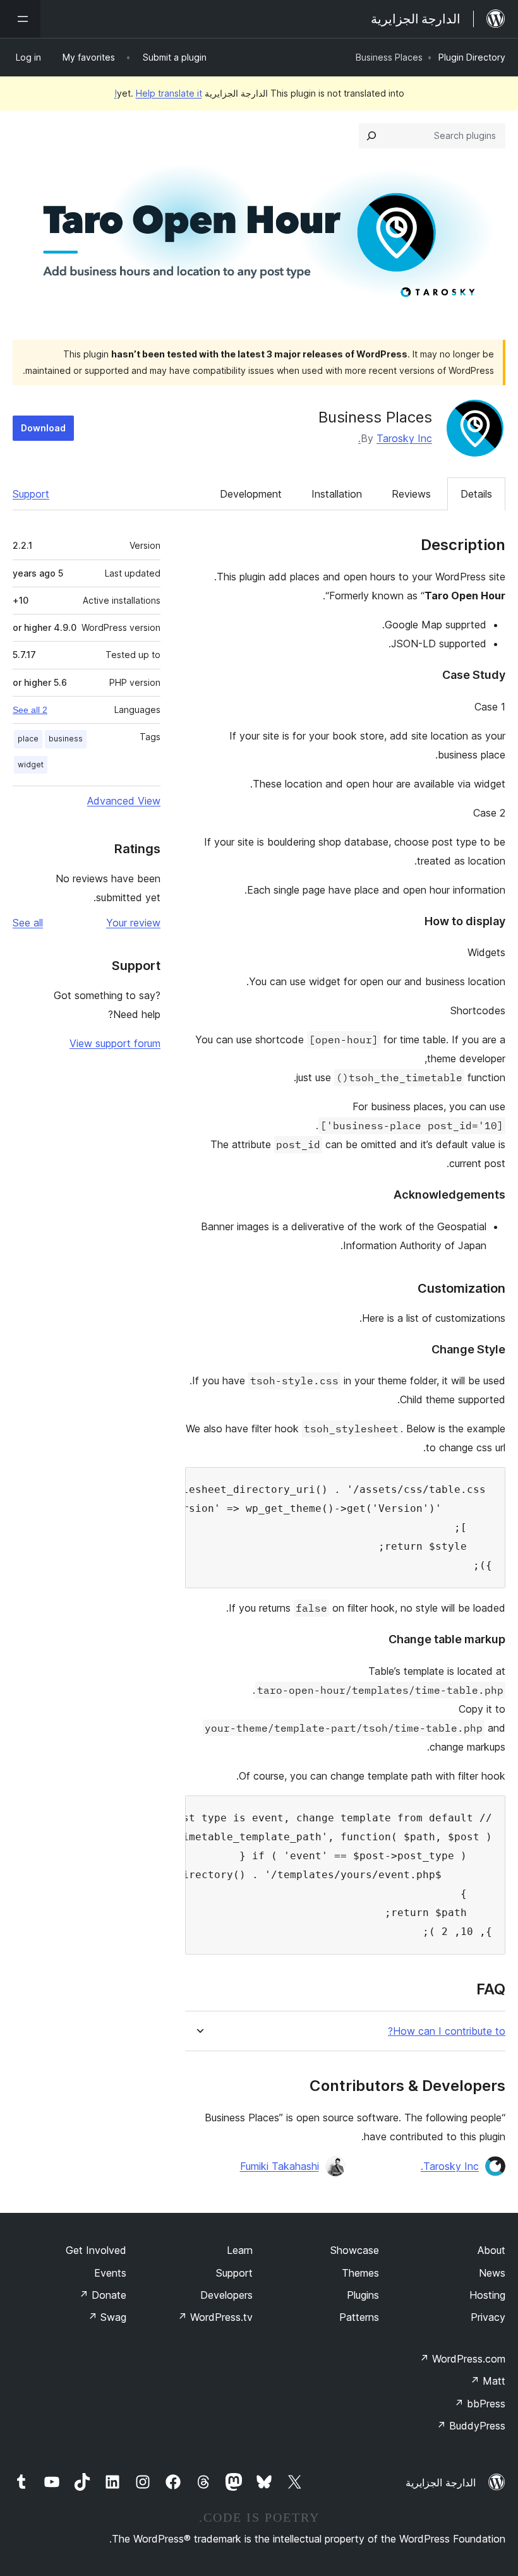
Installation (337, 494)
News (492, 2273)
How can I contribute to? (447, 2031)
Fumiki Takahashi (280, 2166)
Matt (488, 2381)
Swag (107, 2317)
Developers (226, 2295)
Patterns (359, 2317)
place (28, 739)
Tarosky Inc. (395, 438)
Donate (103, 2295)
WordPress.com (462, 2359)
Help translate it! (158, 93)
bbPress (480, 2404)
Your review (133, 923)
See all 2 (30, 710)
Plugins (363, 2295)
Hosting (487, 2295)
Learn (240, 2250)
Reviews (411, 494)
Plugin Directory (472, 57)
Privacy (488, 2317)
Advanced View (124, 801)
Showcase (355, 2250)
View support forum (115, 1043)
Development (251, 494)
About (491, 2250)
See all (28, 923)
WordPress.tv (215, 2317)
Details (476, 494)
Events (110, 2273)
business (66, 739)
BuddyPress (471, 2426)
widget (31, 764)
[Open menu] (20, 19)
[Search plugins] (371, 136)
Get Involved (96, 2250)
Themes (360, 2273)
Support (31, 494)
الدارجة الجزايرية (441, 2483)
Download (43, 428)
